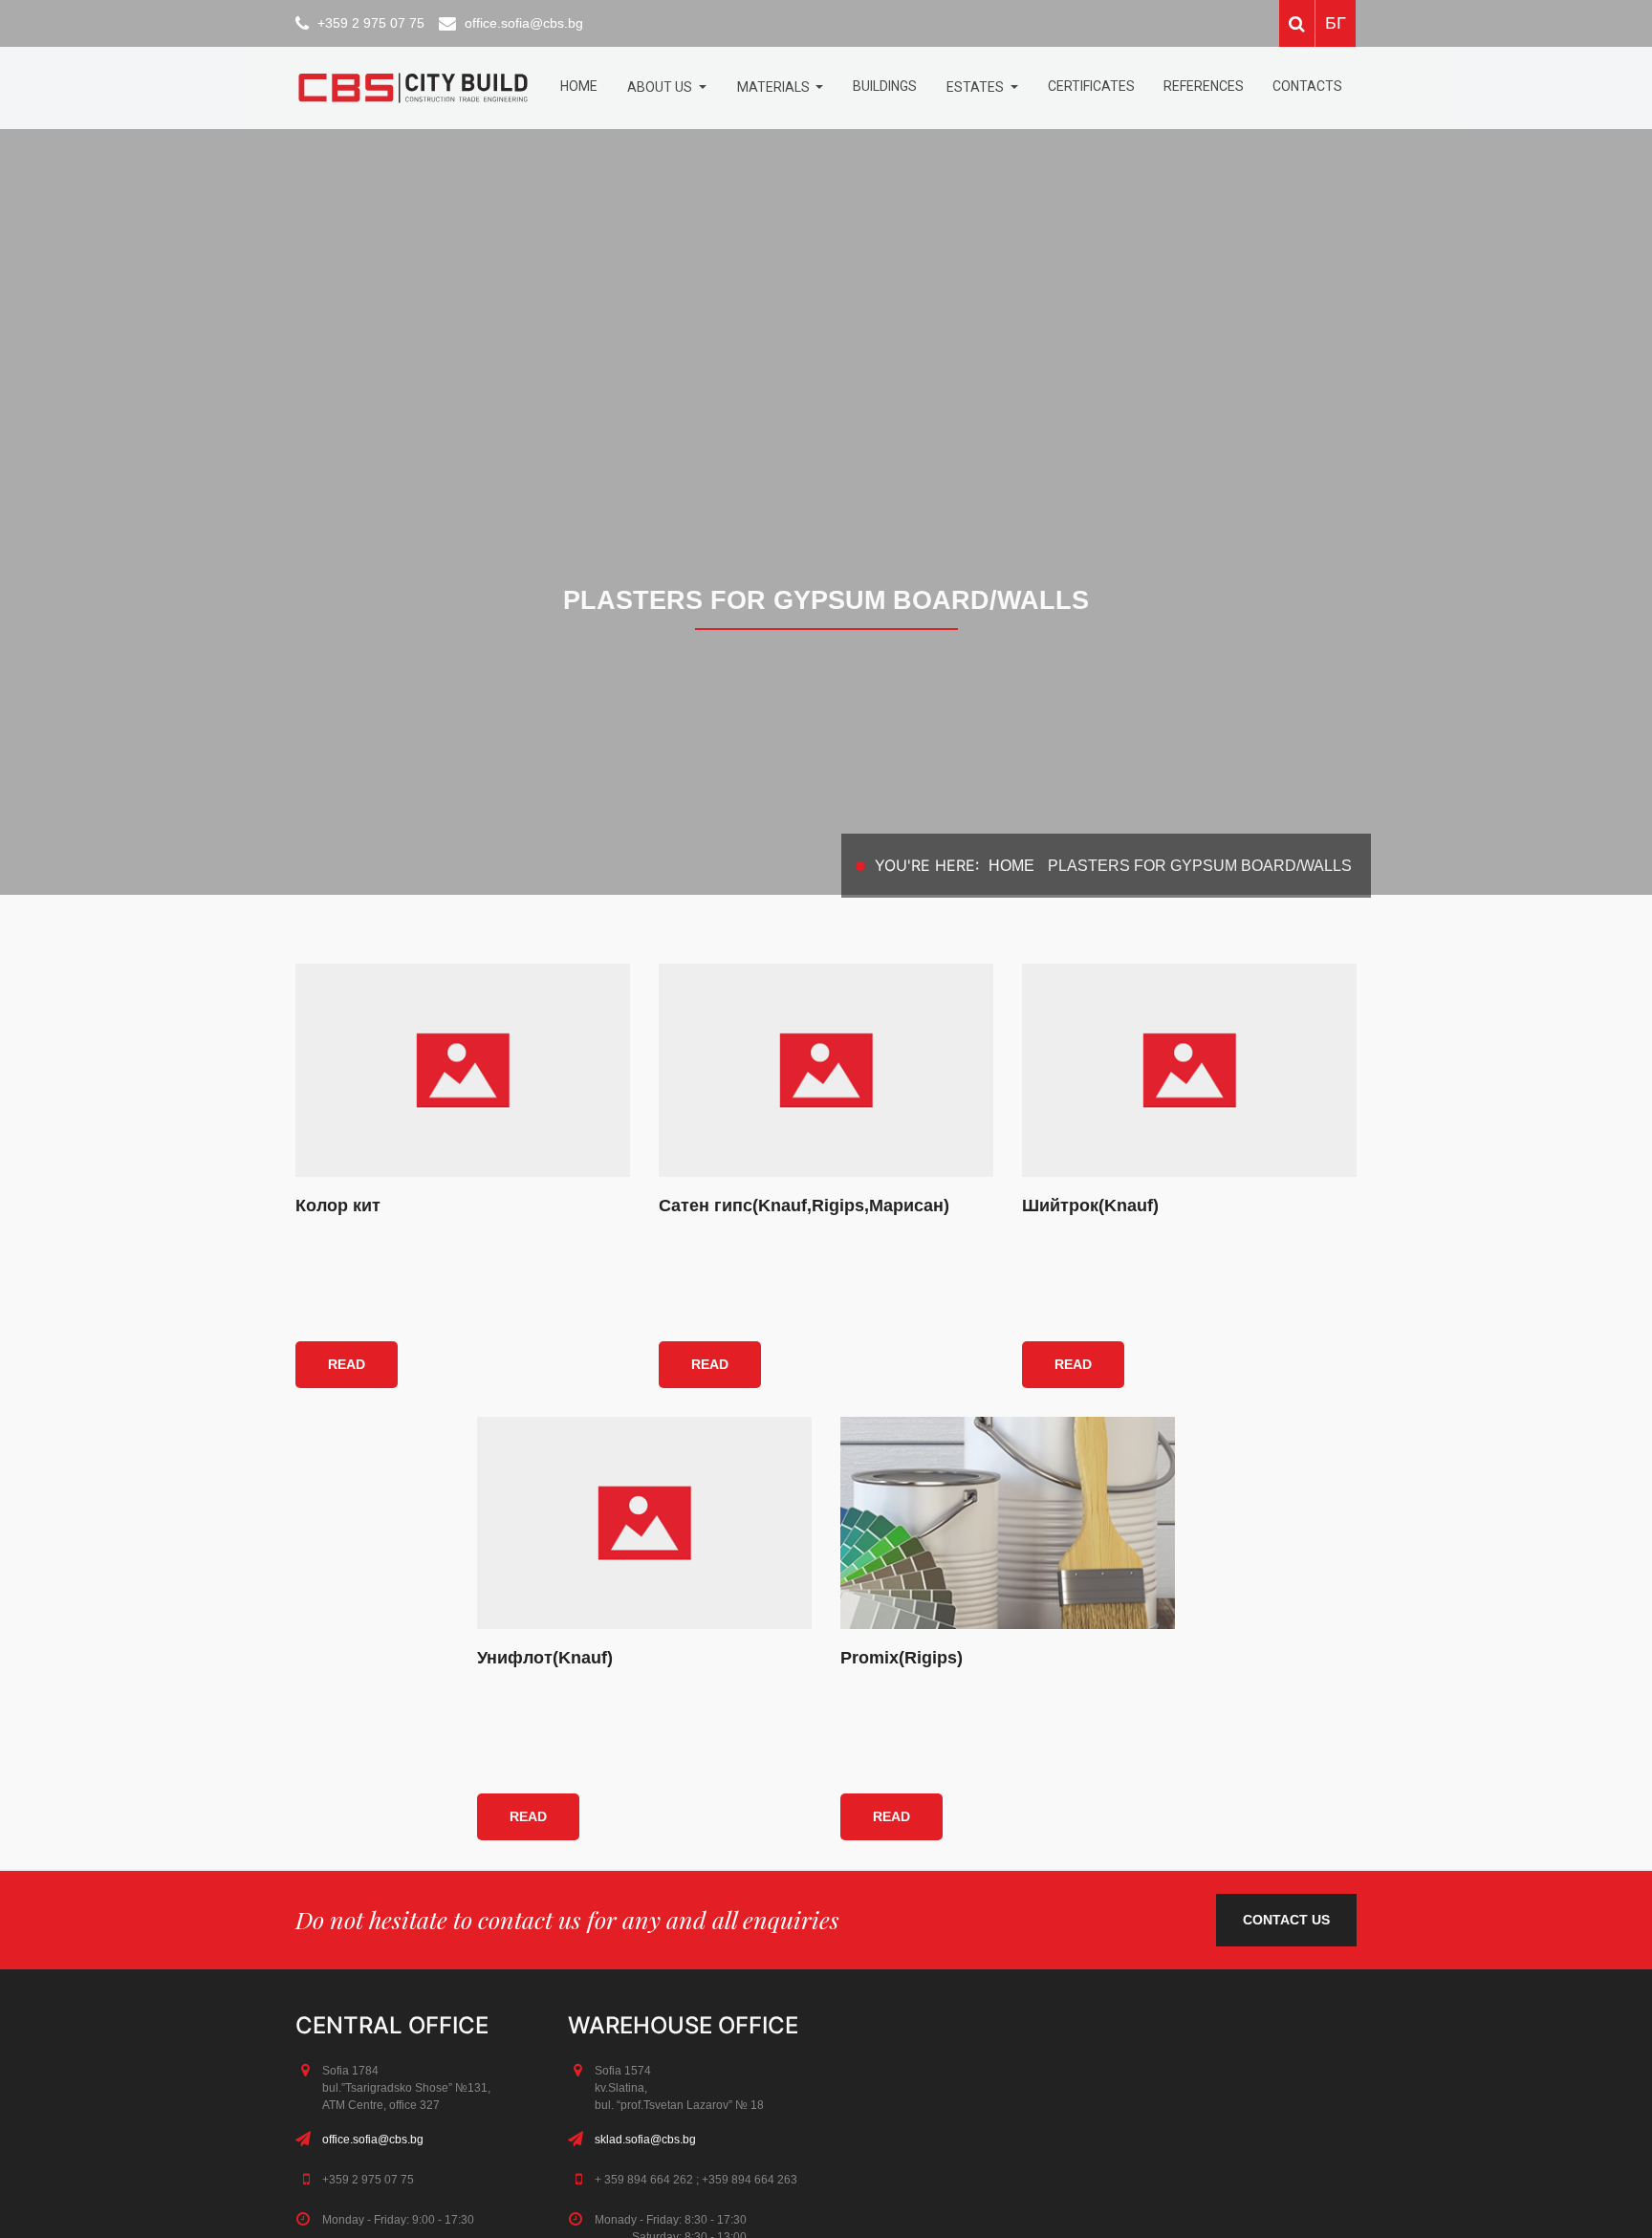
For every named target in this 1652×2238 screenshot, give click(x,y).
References (1204, 86)
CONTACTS (1307, 86)
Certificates (1091, 86)
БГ (1336, 23)
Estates (977, 87)
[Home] (413, 88)
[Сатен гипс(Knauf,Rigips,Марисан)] (826, 1070)
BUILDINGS (885, 86)
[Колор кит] (463, 1070)
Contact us (1286, 1920)
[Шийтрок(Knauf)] (1189, 1070)
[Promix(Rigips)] (1008, 1523)
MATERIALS (775, 87)
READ (347, 1364)
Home (579, 86)
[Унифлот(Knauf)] (644, 1523)
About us (661, 87)
